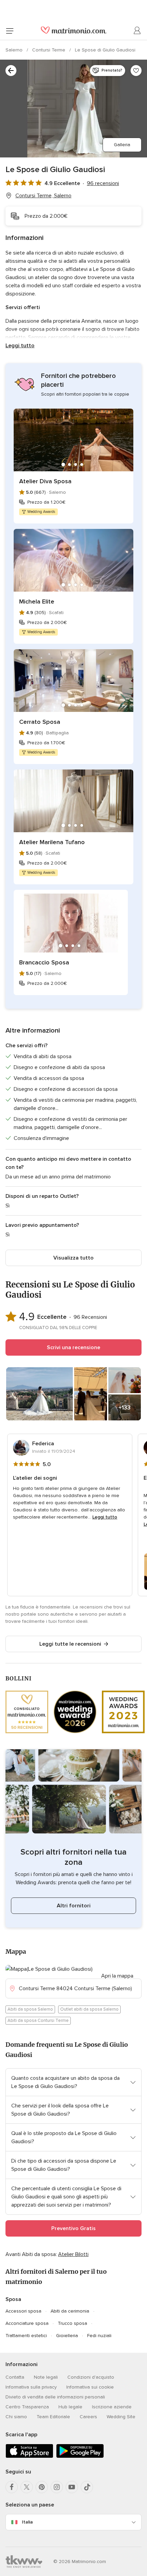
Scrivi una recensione (73, 1347)
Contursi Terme (49, 50)
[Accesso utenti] (137, 31)
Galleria (122, 145)
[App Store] (29, 2457)
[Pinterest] (42, 2487)
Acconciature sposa (27, 2323)
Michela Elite (37, 601)
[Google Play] (80, 2457)
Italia (27, 2522)
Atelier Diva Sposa (45, 481)
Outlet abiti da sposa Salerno (89, 2009)
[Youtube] (72, 2487)
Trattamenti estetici (26, 2336)
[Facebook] (12, 2487)
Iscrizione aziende (112, 2407)
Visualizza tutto (73, 1258)
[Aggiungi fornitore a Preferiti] (136, 71)
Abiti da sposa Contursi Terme (38, 2021)
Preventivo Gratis (73, 2228)
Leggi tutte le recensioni (70, 1644)
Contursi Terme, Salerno (43, 196)
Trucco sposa (72, 2323)
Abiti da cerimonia (70, 2311)
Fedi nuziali (99, 2336)
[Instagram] (57, 2487)
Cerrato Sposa (40, 722)
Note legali (46, 2377)
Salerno (15, 50)
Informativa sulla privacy (31, 2387)
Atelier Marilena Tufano (52, 842)
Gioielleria (67, 2336)
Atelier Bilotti (73, 2254)
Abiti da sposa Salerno (30, 2009)
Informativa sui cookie (90, 2387)
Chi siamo (16, 2417)
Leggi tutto (20, 346)
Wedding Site (121, 2417)
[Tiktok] (87, 2487)
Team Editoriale (53, 2417)
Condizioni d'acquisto (91, 2377)
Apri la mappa (117, 1976)
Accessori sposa (23, 2311)
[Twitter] (27, 2487)
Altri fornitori (74, 1906)
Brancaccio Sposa (44, 962)
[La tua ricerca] (11, 71)
